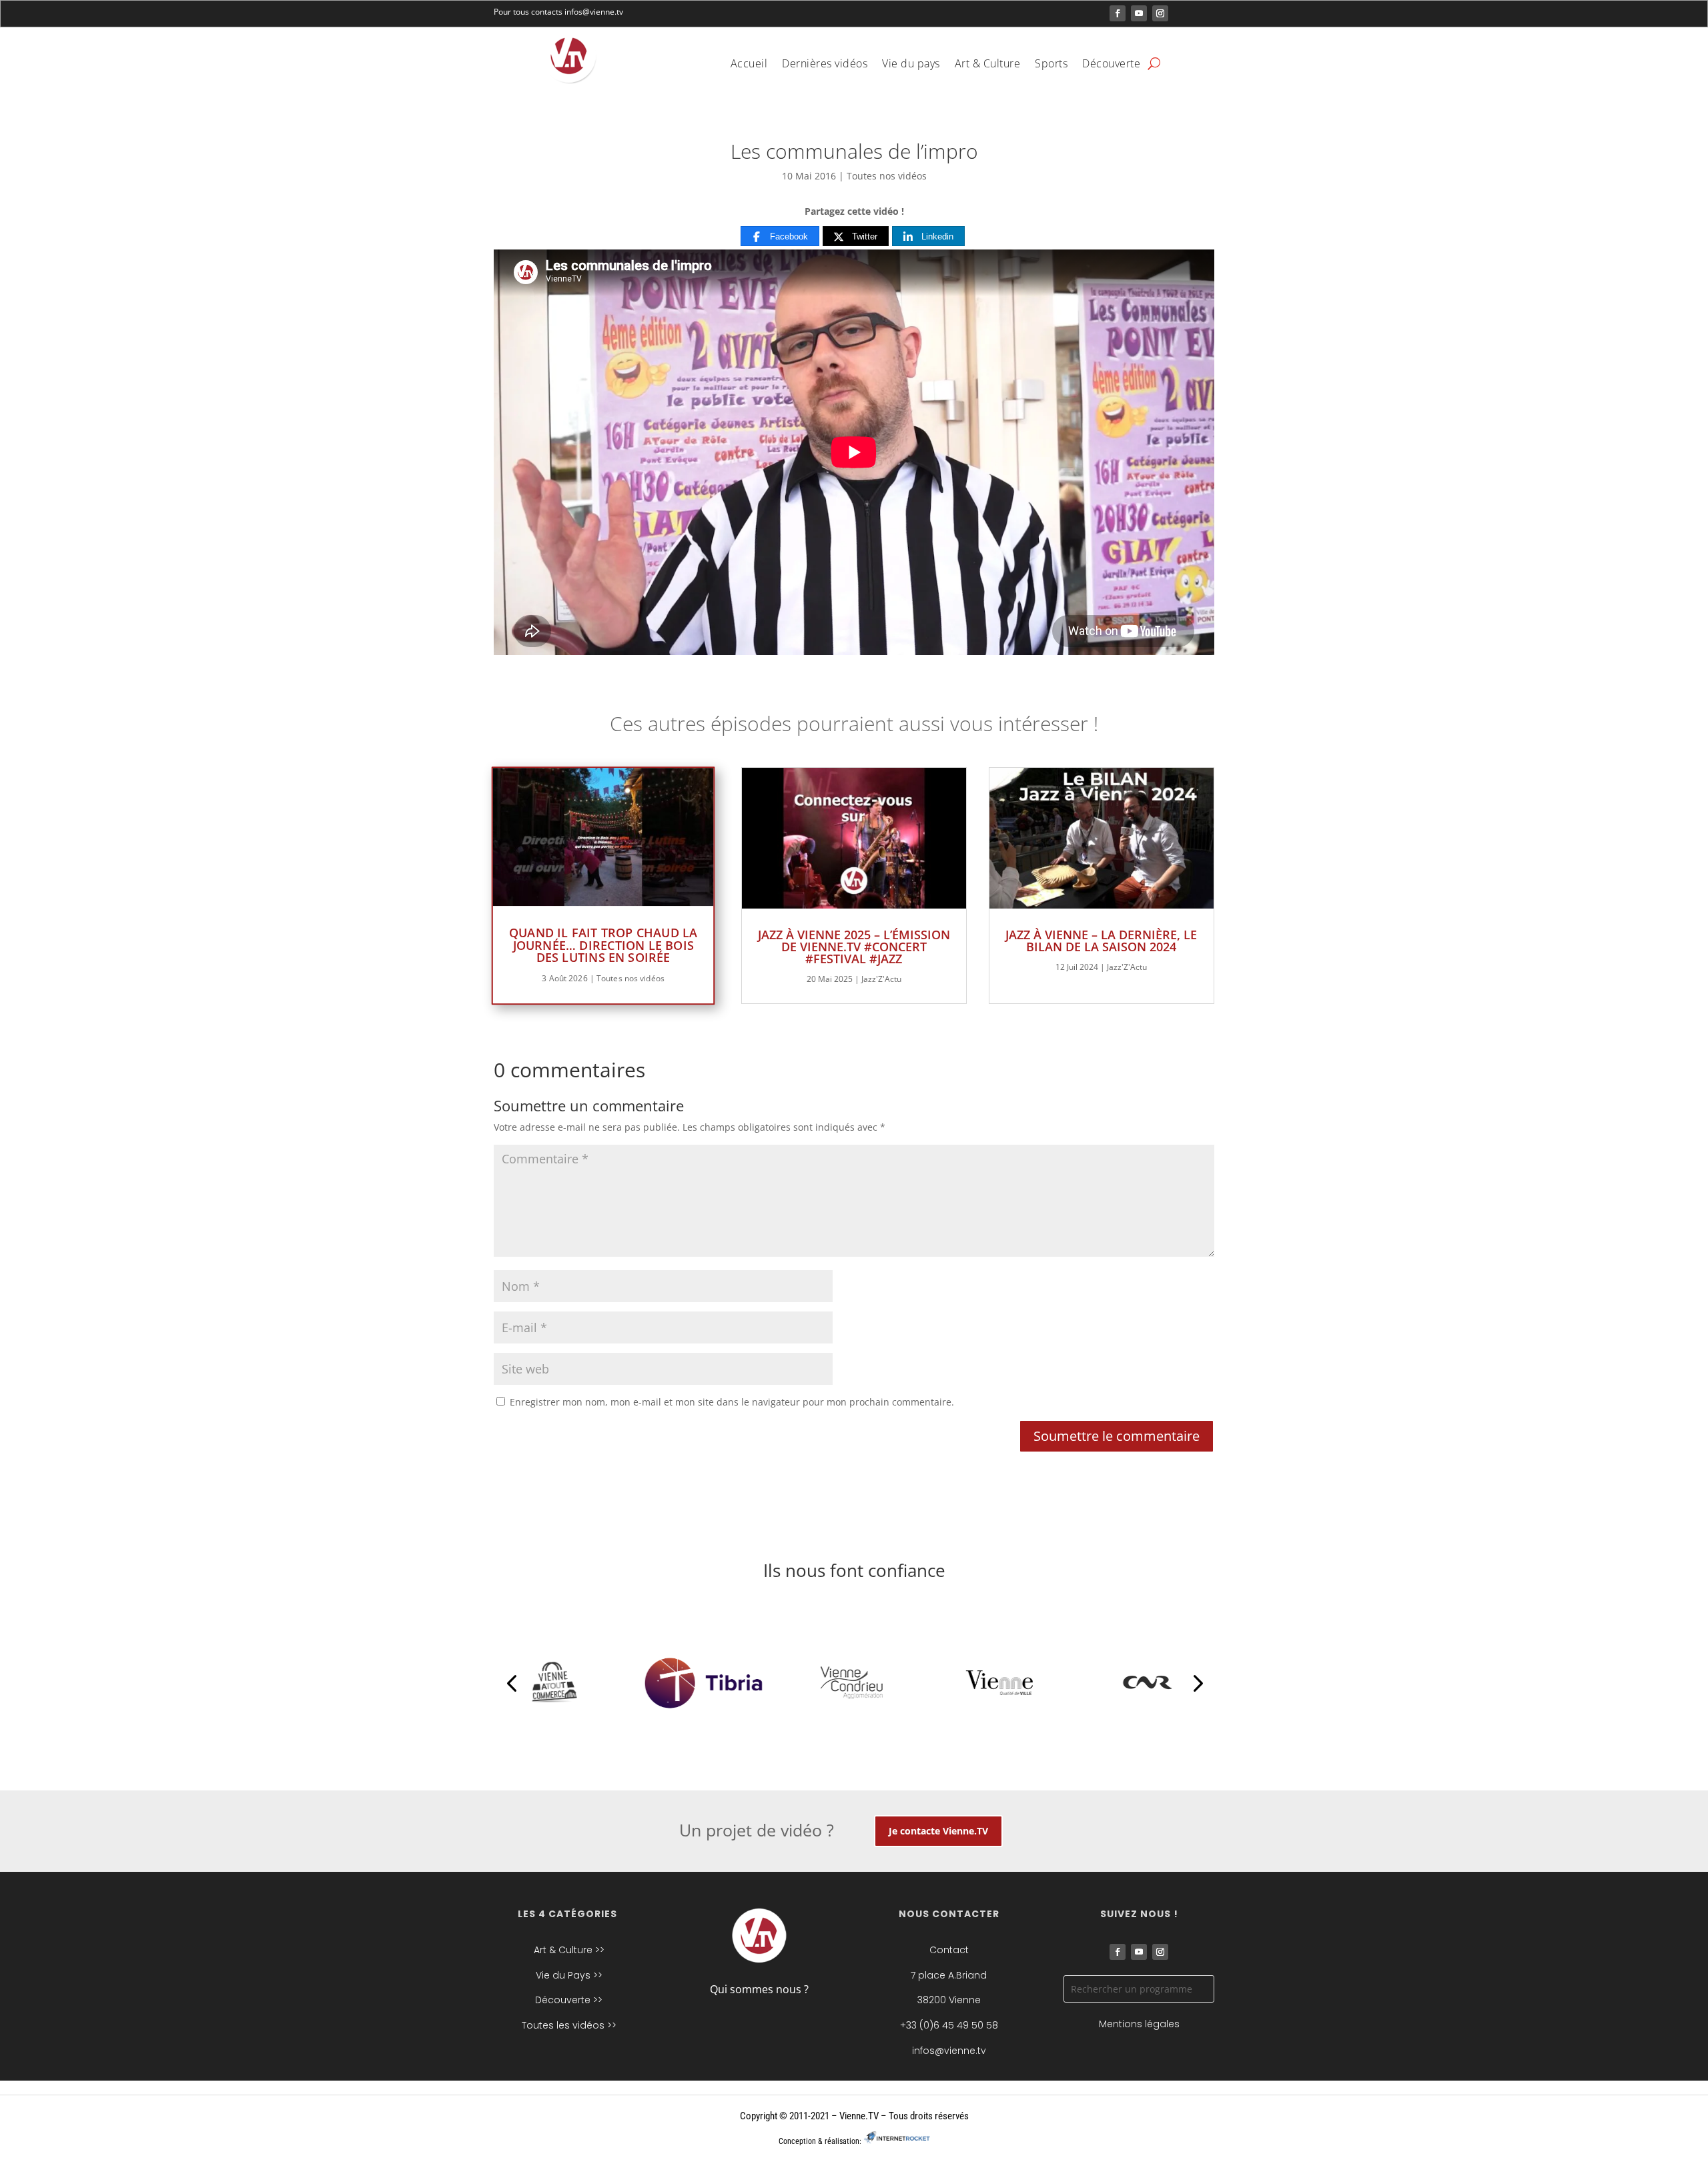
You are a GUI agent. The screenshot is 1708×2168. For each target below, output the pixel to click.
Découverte (1111, 65)
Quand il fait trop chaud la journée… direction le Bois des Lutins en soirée (603, 945)
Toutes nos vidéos (887, 176)
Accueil (749, 65)
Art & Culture (988, 65)
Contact (949, 1950)
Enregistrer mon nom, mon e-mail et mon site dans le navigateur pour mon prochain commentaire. (732, 1402)
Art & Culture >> (569, 1950)
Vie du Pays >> (569, 1975)
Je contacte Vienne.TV (938, 1831)
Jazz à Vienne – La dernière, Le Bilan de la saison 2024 (1101, 941)
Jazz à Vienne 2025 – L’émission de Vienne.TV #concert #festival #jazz (854, 947)
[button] (511, 1683)
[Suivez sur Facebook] (1118, 13)
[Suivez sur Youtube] (1139, 13)
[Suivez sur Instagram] (1160, 13)
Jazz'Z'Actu (881, 979)
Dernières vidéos (825, 65)
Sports (1051, 65)
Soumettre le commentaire (1117, 1436)
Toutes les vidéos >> (569, 2025)
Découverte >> (569, 2000)
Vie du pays (911, 65)
